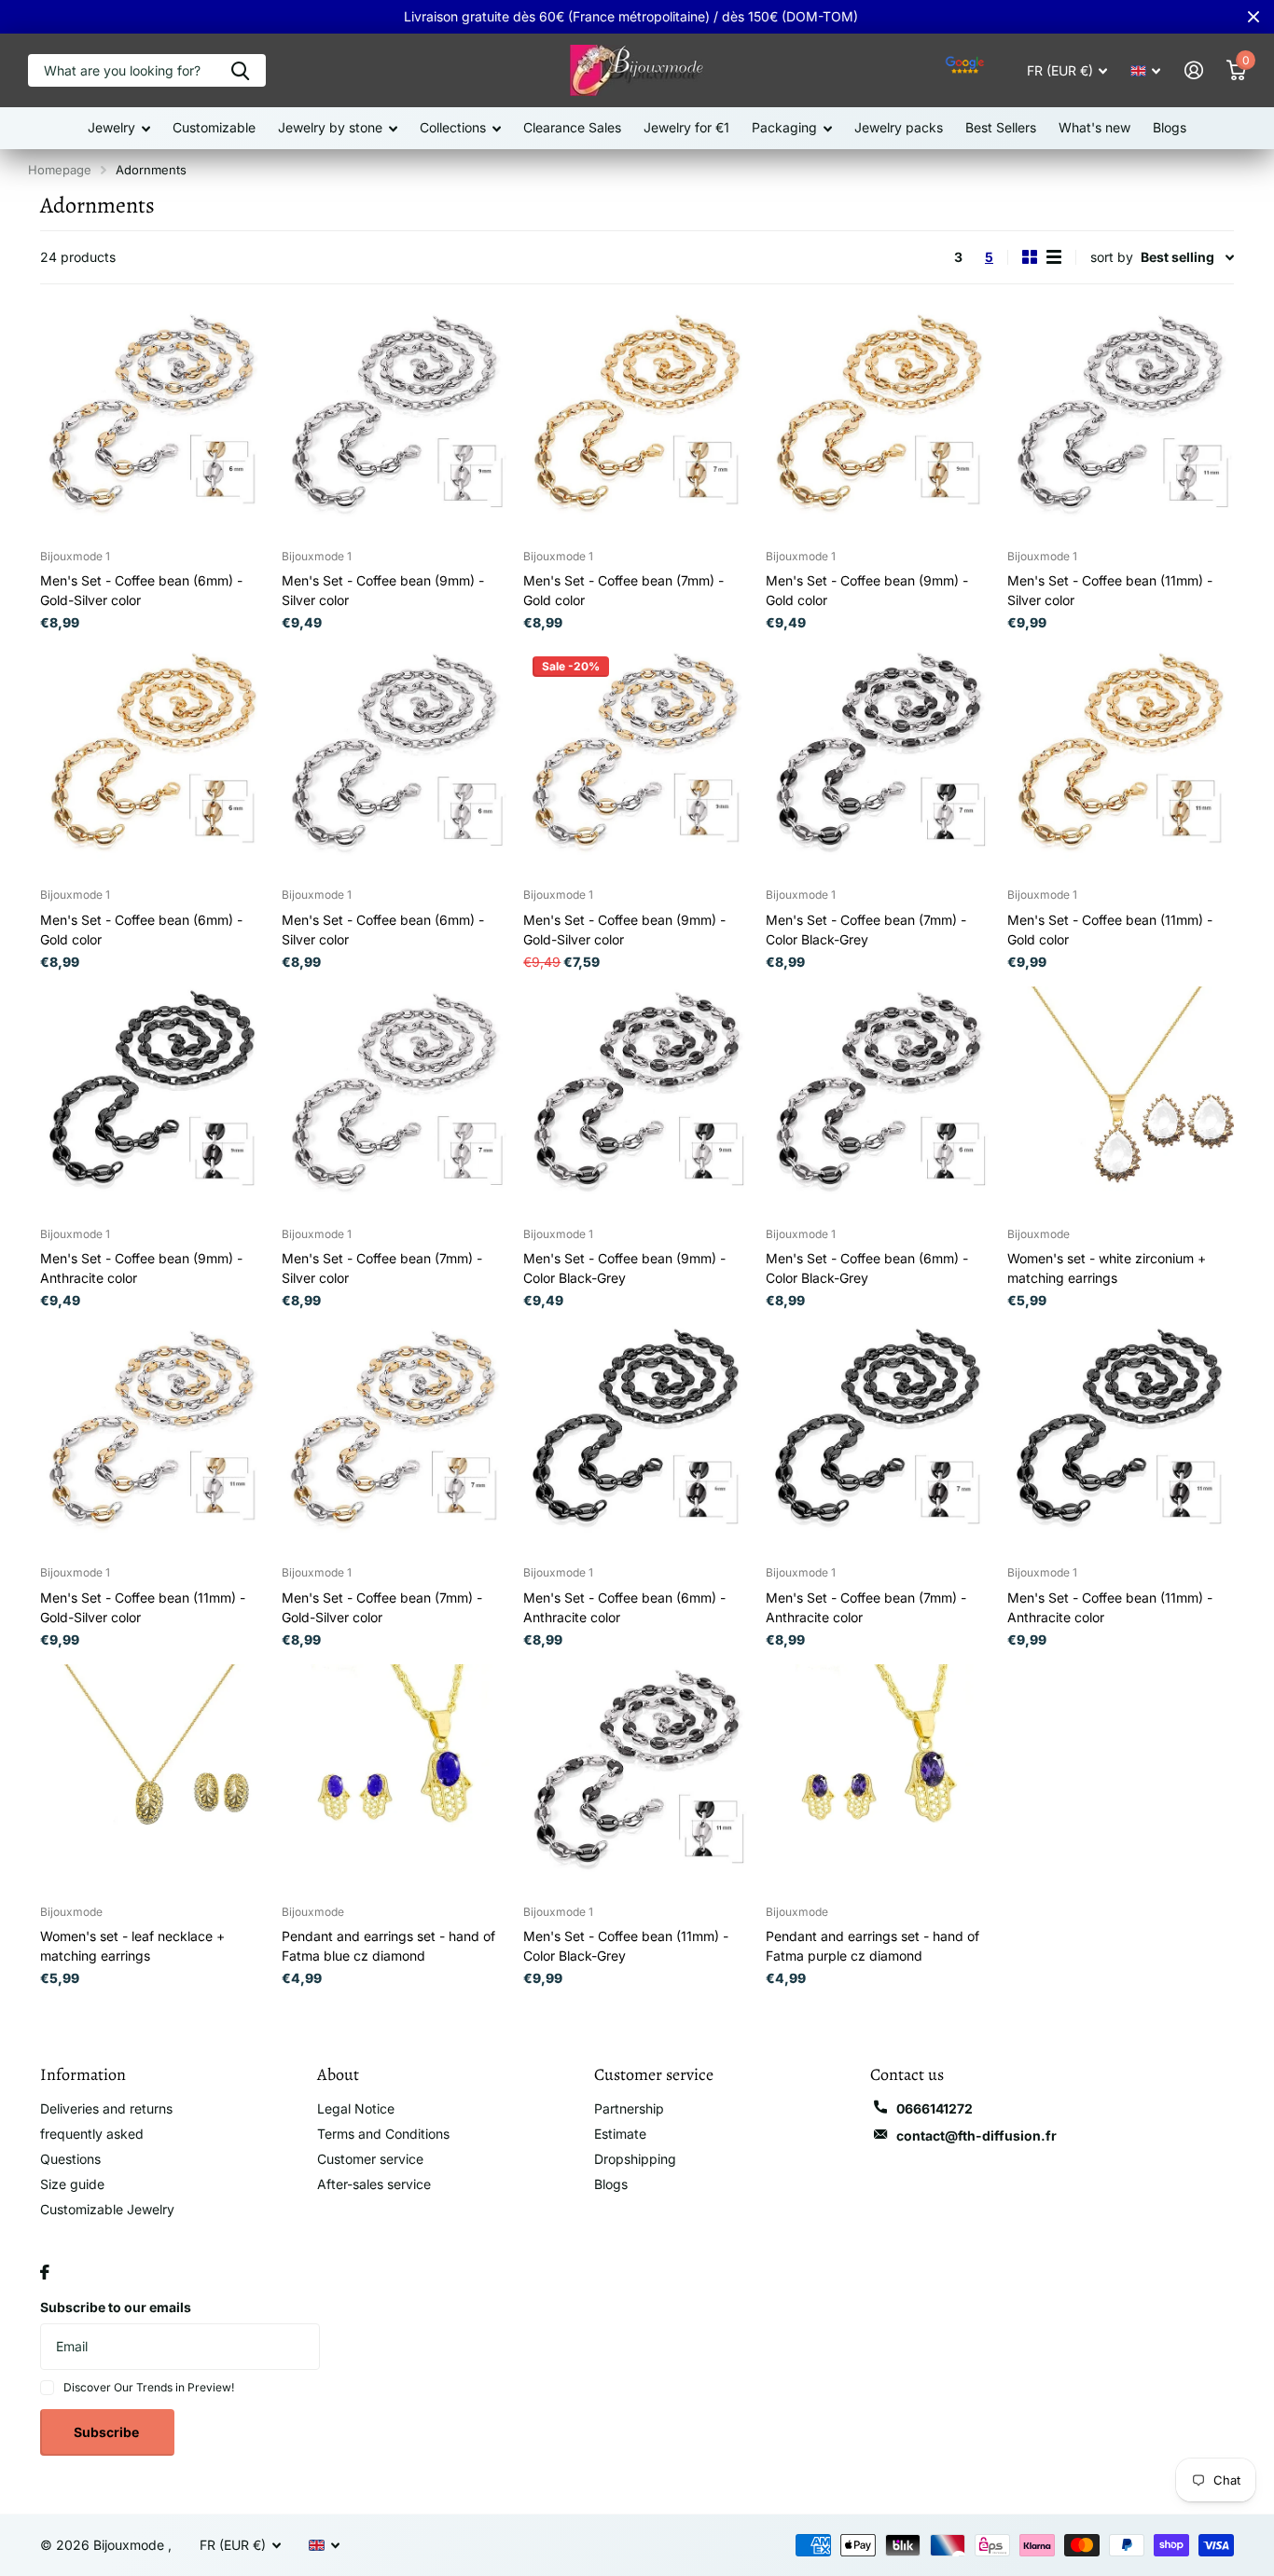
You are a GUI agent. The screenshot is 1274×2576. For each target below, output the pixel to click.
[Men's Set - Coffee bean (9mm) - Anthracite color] (153, 1100)
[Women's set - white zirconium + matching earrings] (1121, 1100)
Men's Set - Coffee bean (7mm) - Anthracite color (866, 1607)
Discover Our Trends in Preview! (149, 2387)
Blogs (1170, 127)
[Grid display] (1030, 257)
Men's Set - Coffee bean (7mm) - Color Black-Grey (866, 930)
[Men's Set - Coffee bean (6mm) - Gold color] (153, 760)
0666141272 (935, 2108)
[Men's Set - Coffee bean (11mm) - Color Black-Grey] (637, 1777)
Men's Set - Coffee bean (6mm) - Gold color (141, 930)
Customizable (214, 127)
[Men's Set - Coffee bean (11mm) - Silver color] (1121, 422)
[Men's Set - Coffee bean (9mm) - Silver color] (395, 422)
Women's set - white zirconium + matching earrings (1107, 1268)
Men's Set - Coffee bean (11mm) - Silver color (1110, 590)
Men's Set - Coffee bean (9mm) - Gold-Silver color (624, 930)
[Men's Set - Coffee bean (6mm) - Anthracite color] (637, 1438)
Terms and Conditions (383, 2134)
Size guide (72, 2184)
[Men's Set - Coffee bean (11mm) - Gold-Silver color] (153, 1438)
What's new (1094, 127)
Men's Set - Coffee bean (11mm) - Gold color (1110, 930)
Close (1253, 17)
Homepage (60, 170)
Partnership (629, 2108)
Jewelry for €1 (686, 127)
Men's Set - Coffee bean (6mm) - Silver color (383, 930)
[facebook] (45, 2272)
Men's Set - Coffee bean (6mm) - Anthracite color (624, 1607)
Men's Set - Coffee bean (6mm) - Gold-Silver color (141, 590)
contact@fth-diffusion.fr (976, 2135)
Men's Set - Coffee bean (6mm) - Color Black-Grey (867, 1268)
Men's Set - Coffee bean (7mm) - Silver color (382, 1268)
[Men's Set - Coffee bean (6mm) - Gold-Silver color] (153, 422)
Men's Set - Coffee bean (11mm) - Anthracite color (1110, 1607)
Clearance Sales (572, 127)
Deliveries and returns (106, 2108)
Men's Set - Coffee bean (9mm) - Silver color (383, 590)
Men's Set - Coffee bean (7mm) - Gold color (623, 590)
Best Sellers (1001, 127)
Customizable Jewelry (107, 2209)
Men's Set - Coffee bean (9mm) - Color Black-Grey (624, 1268)
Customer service (370, 2159)
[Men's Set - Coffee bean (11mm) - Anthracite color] (1121, 1438)
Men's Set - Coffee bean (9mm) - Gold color (867, 590)
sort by (1112, 257)
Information (83, 2074)
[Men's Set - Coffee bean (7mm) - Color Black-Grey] (879, 760)
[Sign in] (1193, 70)
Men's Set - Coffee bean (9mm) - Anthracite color (141, 1268)
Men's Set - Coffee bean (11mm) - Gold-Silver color (143, 1607)
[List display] (1054, 257)
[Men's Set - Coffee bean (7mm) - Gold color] (637, 422)
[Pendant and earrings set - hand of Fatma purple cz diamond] (879, 1777)
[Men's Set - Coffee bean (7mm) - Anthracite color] (879, 1438)
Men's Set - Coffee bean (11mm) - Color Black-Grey (626, 1946)
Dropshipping (635, 2159)
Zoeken (240, 70)
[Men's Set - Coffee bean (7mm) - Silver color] (395, 1100)
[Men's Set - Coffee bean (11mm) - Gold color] (1121, 760)
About (338, 2074)
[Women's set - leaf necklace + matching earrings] (153, 1777)
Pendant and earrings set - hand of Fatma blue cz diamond (388, 1946)
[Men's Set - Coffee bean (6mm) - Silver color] (395, 760)
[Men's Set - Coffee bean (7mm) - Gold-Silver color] (395, 1438)
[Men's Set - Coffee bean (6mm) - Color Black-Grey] (879, 1100)
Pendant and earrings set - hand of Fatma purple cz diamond (872, 1946)
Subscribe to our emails (116, 2307)
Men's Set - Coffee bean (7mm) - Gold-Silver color (382, 1607)
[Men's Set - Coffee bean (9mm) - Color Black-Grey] (637, 1100)
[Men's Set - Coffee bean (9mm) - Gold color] (879, 422)
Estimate (620, 2134)
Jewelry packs (899, 127)
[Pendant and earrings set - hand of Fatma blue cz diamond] (395, 1777)
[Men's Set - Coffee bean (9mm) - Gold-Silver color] (637, 760)
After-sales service (374, 2184)
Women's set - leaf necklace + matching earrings (132, 1946)
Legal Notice (356, 2108)
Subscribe (108, 2432)
